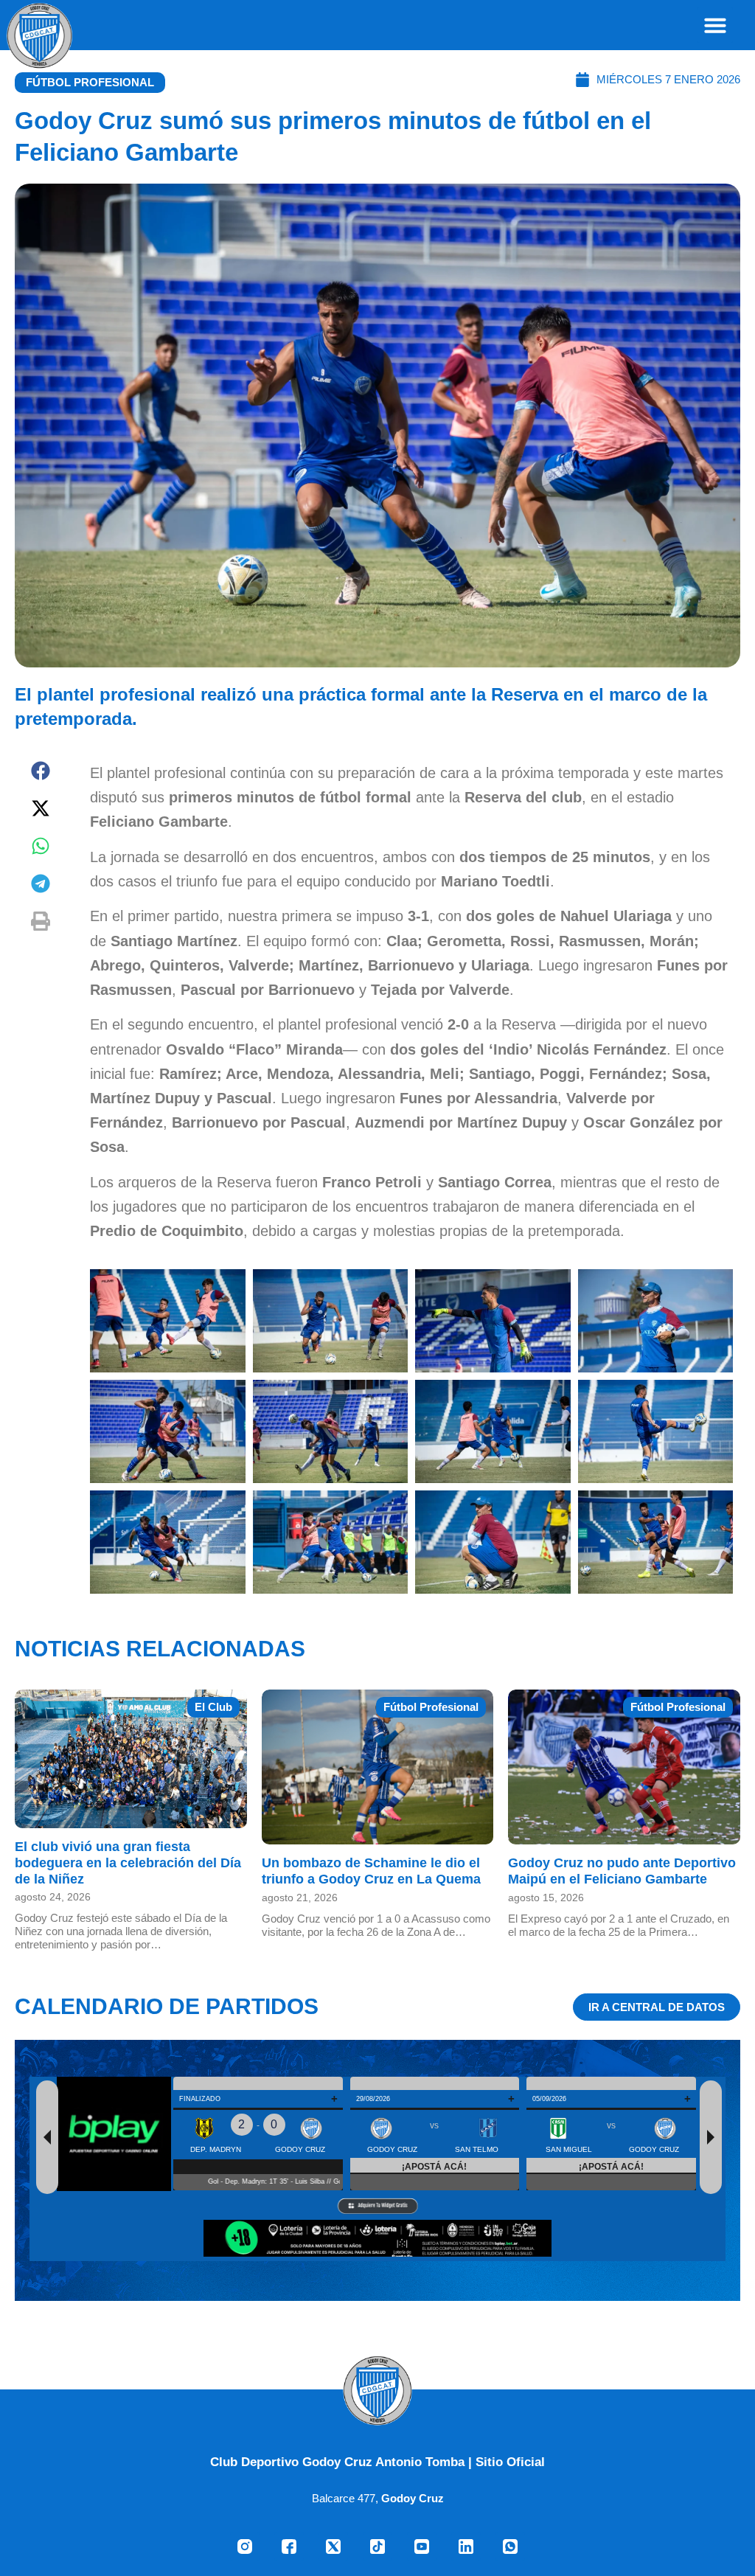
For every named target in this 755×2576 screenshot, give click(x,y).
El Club (213, 1707)
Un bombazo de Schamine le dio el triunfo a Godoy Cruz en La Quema (371, 1871)
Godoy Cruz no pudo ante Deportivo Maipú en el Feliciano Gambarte (622, 1871)
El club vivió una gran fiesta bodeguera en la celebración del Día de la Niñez (128, 1863)
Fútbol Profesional (90, 82)
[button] (715, 25)
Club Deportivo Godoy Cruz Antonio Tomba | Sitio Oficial (377, 2462)
